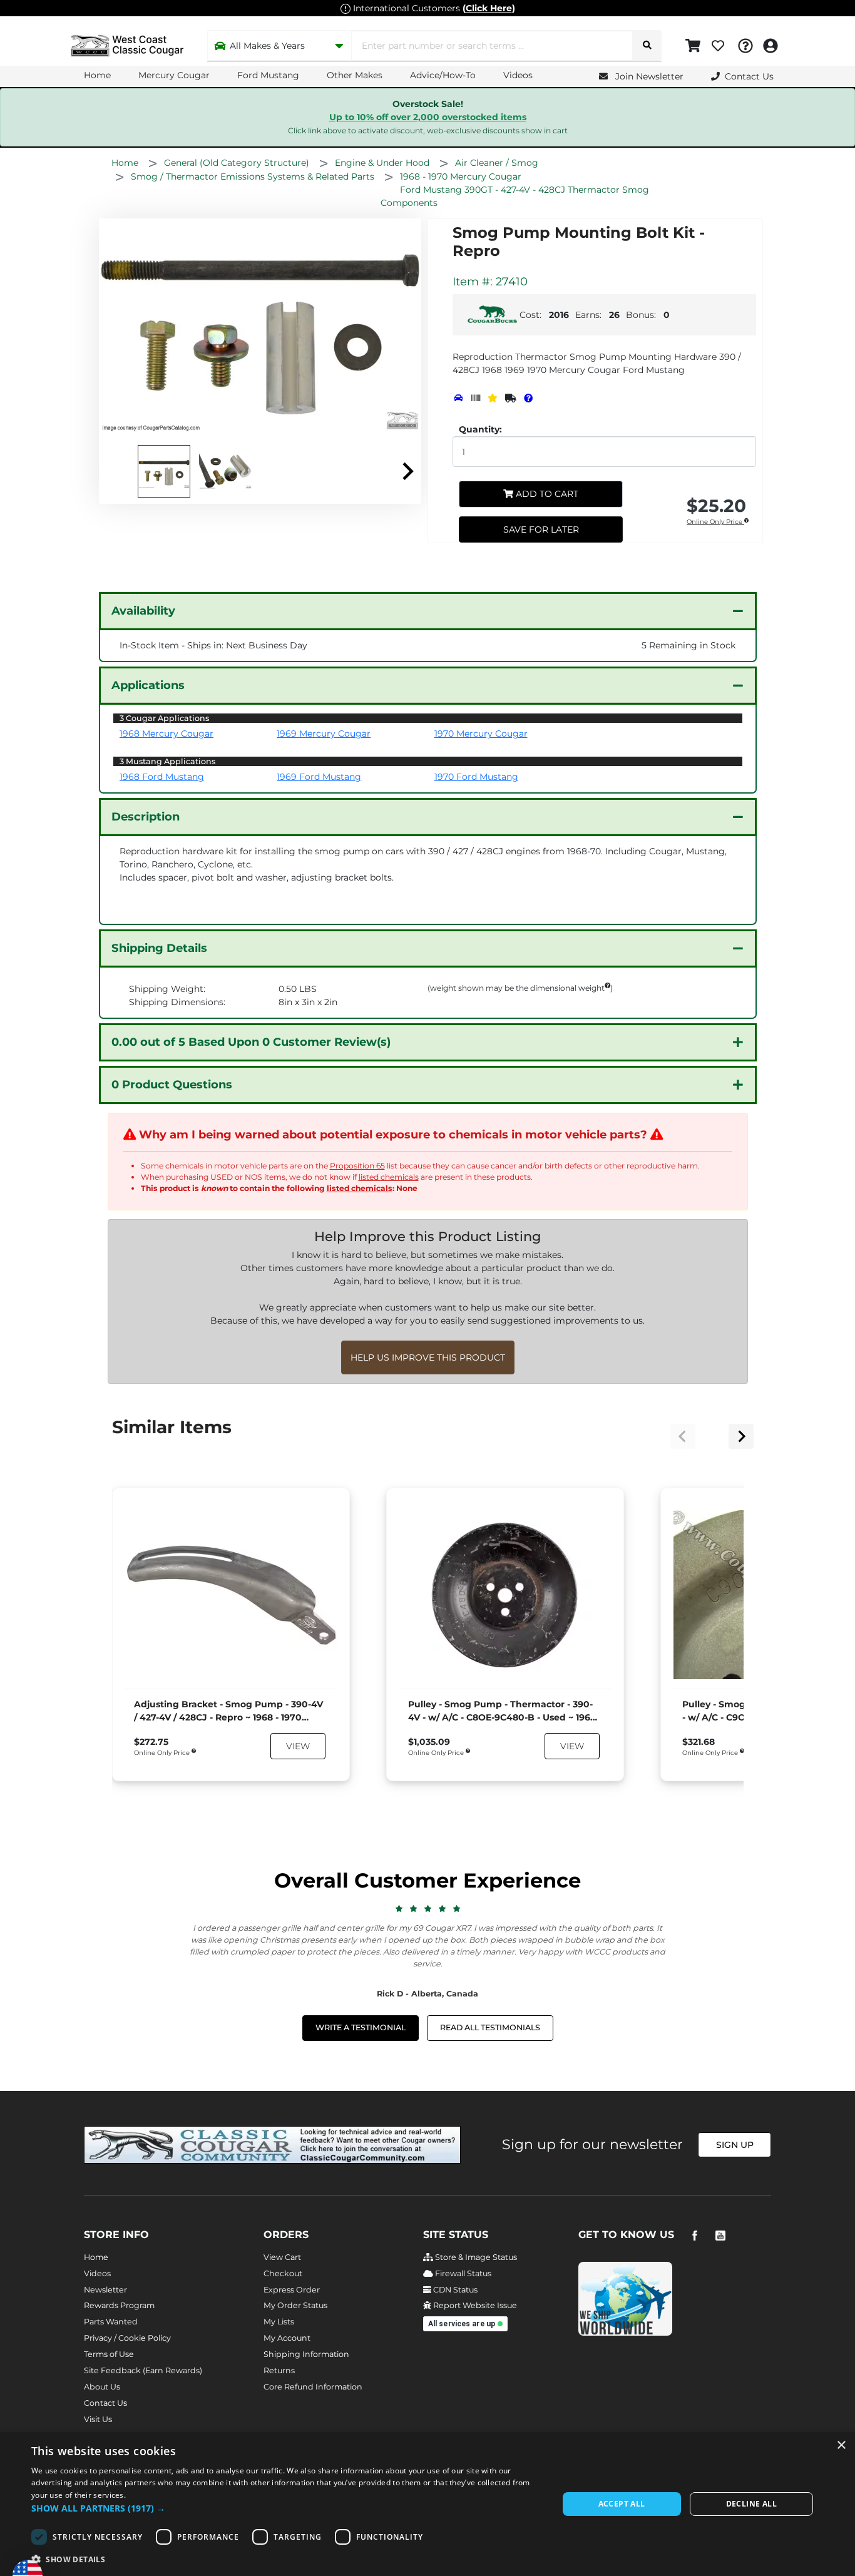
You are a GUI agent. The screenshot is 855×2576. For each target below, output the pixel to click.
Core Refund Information (313, 2387)
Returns (279, 2370)
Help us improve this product (428, 1357)
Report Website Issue (474, 2305)
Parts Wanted (111, 2322)
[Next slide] (407, 471)
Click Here (489, 8)
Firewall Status (462, 2273)
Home (97, 75)
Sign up (735, 2145)
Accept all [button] (622, 2504)
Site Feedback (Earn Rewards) (143, 2370)
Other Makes (355, 75)
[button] (287, 2508)
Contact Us (105, 2403)
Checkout (283, 2273)
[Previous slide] (683, 1436)
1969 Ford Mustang (319, 777)
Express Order (292, 2290)
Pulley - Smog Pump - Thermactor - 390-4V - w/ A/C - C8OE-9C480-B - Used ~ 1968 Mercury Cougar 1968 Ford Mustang (502, 1711)
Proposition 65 (357, 1166)
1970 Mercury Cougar (481, 733)
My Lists (279, 2322)
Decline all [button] (751, 2504)
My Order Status (295, 2305)
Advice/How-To (443, 75)
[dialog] (427, 2504)
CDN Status (454, 2290)
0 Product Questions (172, 1085)
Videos (518, 75)
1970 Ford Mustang (476, 777)
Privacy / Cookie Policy (127, 2338)
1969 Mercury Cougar (324, 733)
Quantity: (480, 429)
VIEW (298, 1746)
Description (146, 817)
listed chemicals (389, 1177)
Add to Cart (546, 494)
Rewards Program (119, 2305)
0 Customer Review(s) (251, 1042)
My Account (287, 2338)
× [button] (841, 2446)
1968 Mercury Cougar (166, 733)
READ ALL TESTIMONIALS (490, 2027)
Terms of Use (109, 2354)
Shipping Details (159, 948)
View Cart (282, 2257)
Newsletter (105, 2290)
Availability (143, 611)
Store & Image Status (475, 2257)
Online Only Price (715, 522)
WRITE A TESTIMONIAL (361, 2027)
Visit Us (98, 2419)
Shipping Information (306, 2354)
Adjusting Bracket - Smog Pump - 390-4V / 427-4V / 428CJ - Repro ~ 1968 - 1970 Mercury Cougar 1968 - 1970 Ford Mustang (228, 1711)
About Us (102, 2387)
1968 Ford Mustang (162, 777)
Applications (148, 685)
